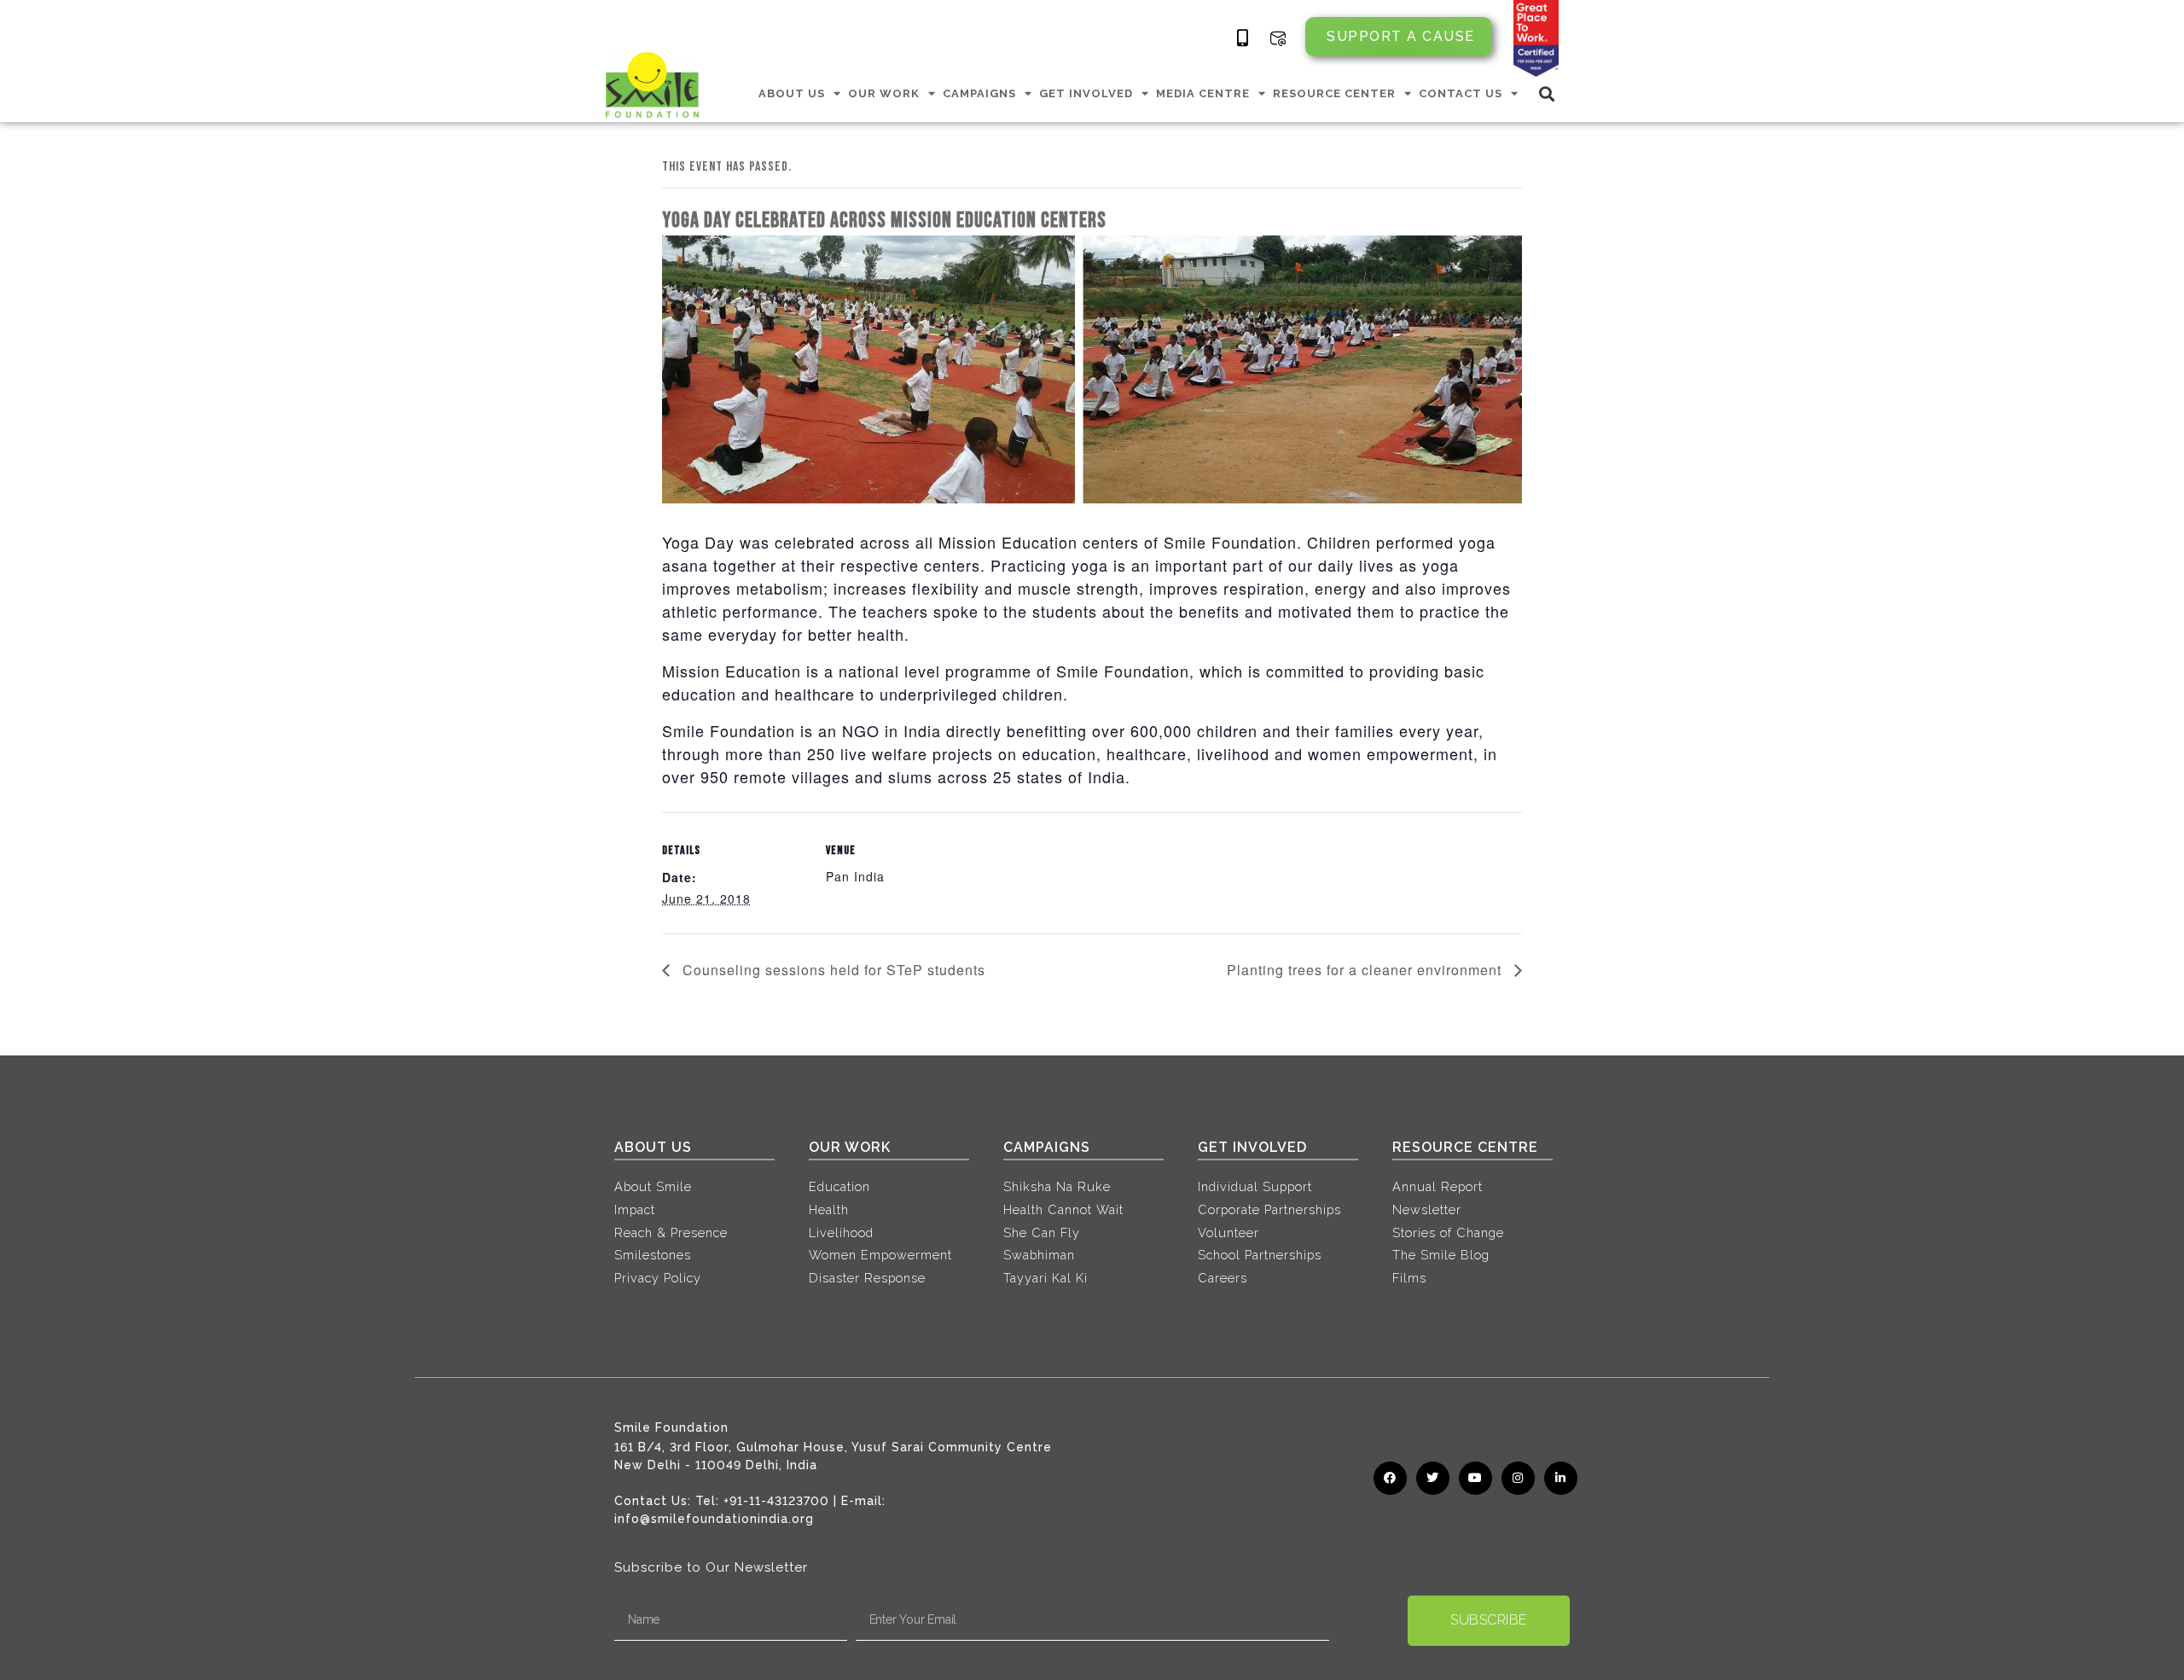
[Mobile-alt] (1243, 38)
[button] (1547, 93)
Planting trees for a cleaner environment (1366, 970)
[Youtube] (1475, 1478)
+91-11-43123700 (776, 1501)
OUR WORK (884, 93)
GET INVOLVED (1086, 93)
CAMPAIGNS (979, 93)
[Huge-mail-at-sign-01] (1278, 38)
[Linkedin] (1561, 1478)
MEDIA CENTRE (1203, 93)
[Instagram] (1518, 1478)
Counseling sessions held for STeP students (832, 970)
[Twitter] (1433, 1478)
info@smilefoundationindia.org (714, 1519)
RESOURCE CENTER (1334, 93)
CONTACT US (1461, 93)
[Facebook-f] (1390, 1478)
